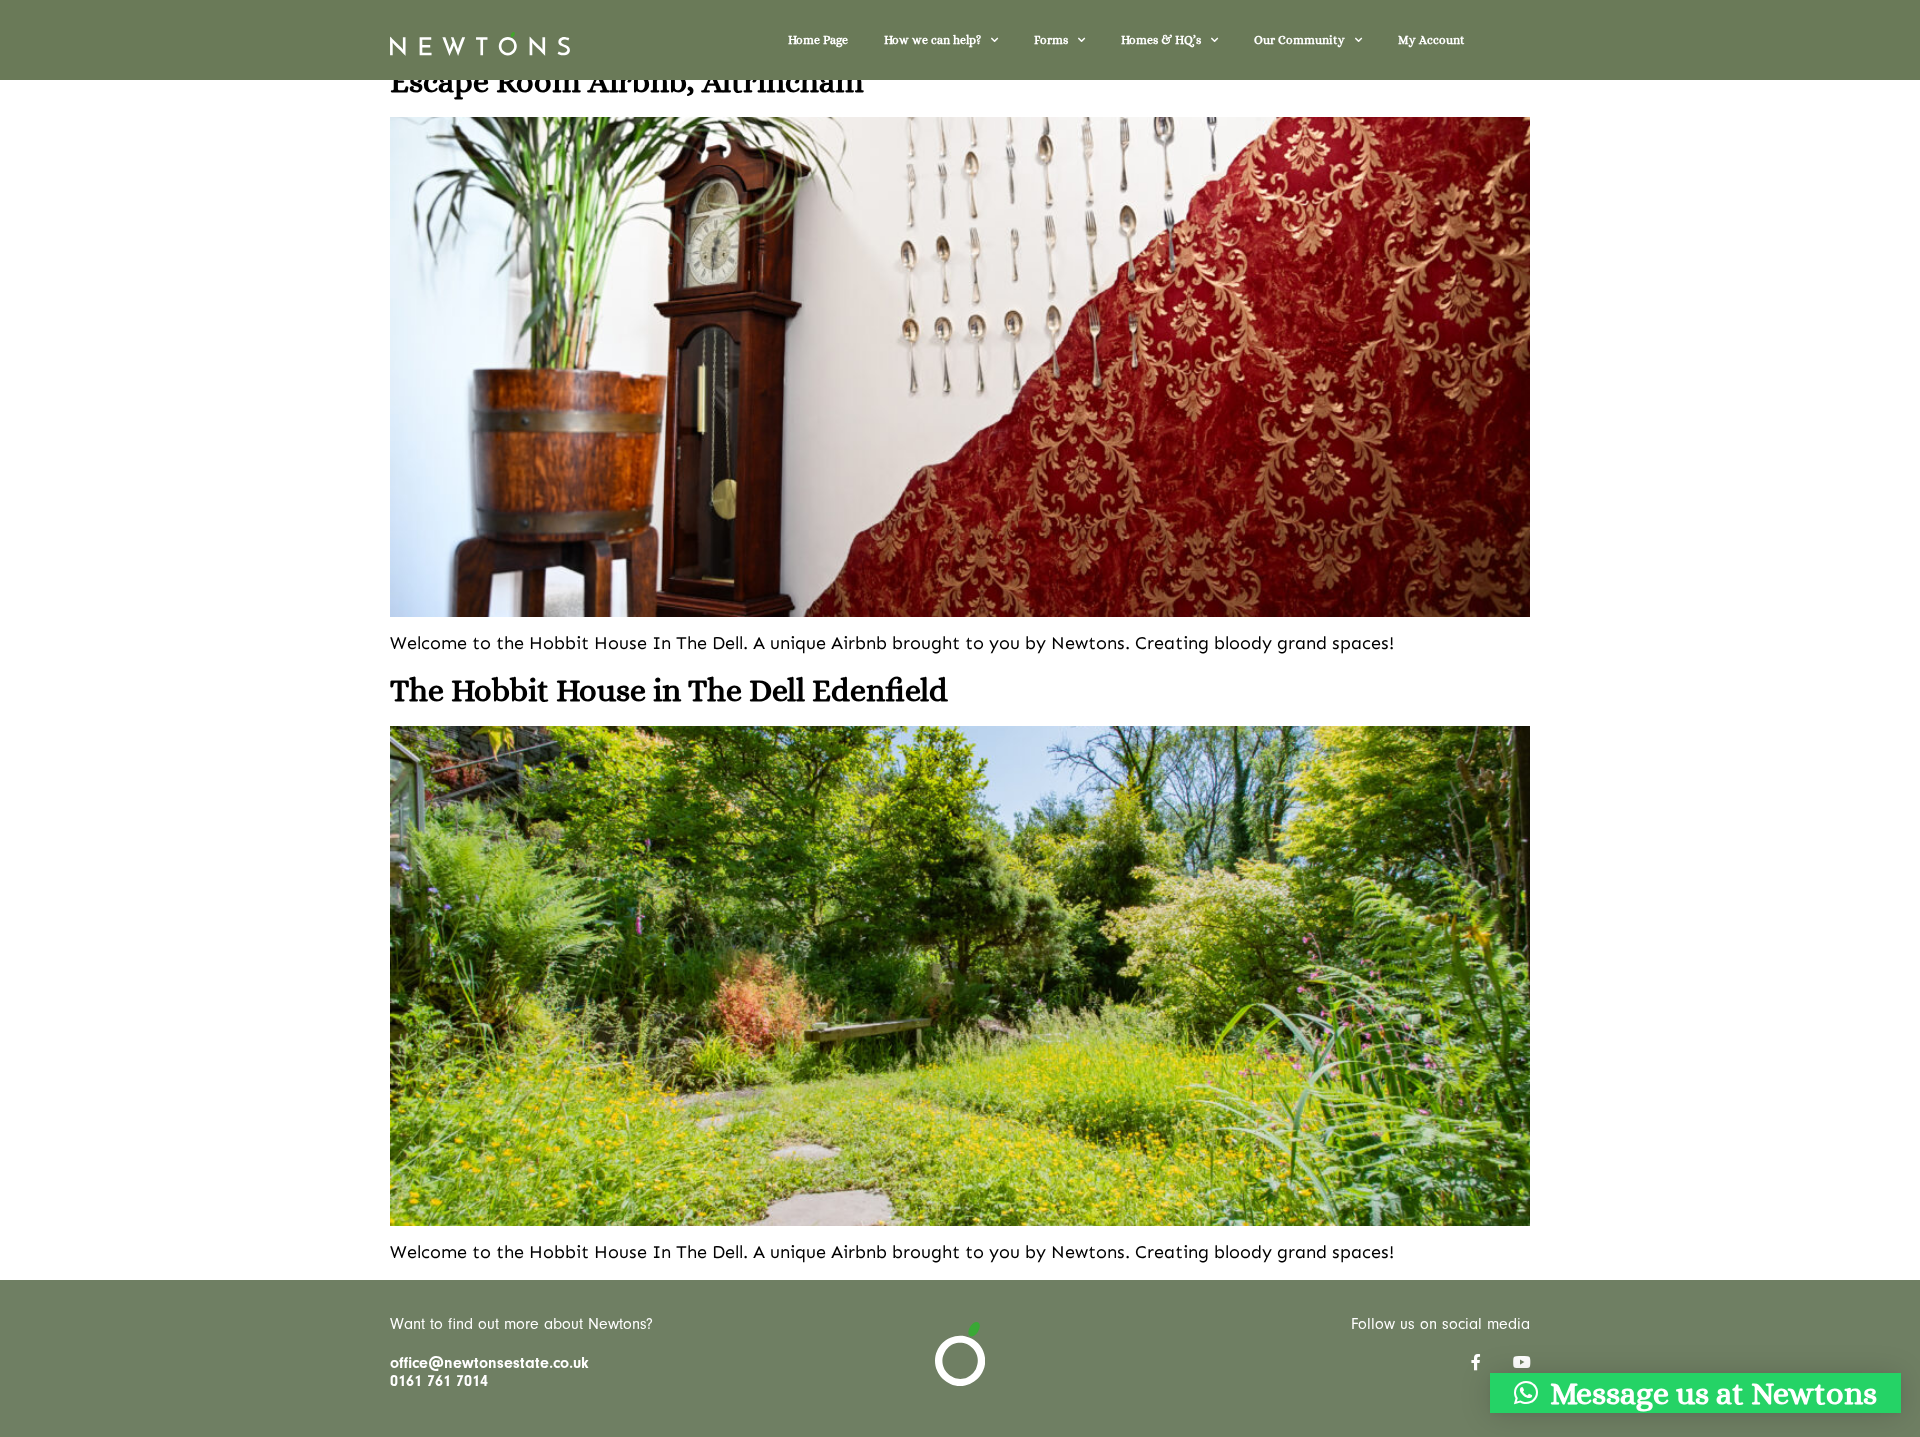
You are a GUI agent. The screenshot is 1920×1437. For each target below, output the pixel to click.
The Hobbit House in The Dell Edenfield (669, 690)
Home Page (818, 40)
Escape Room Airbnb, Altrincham (627, 81)
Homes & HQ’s (1161, 40)
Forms (1051, 40)
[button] (1695, 1393)
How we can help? (932, 40)
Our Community (1299, 40)
